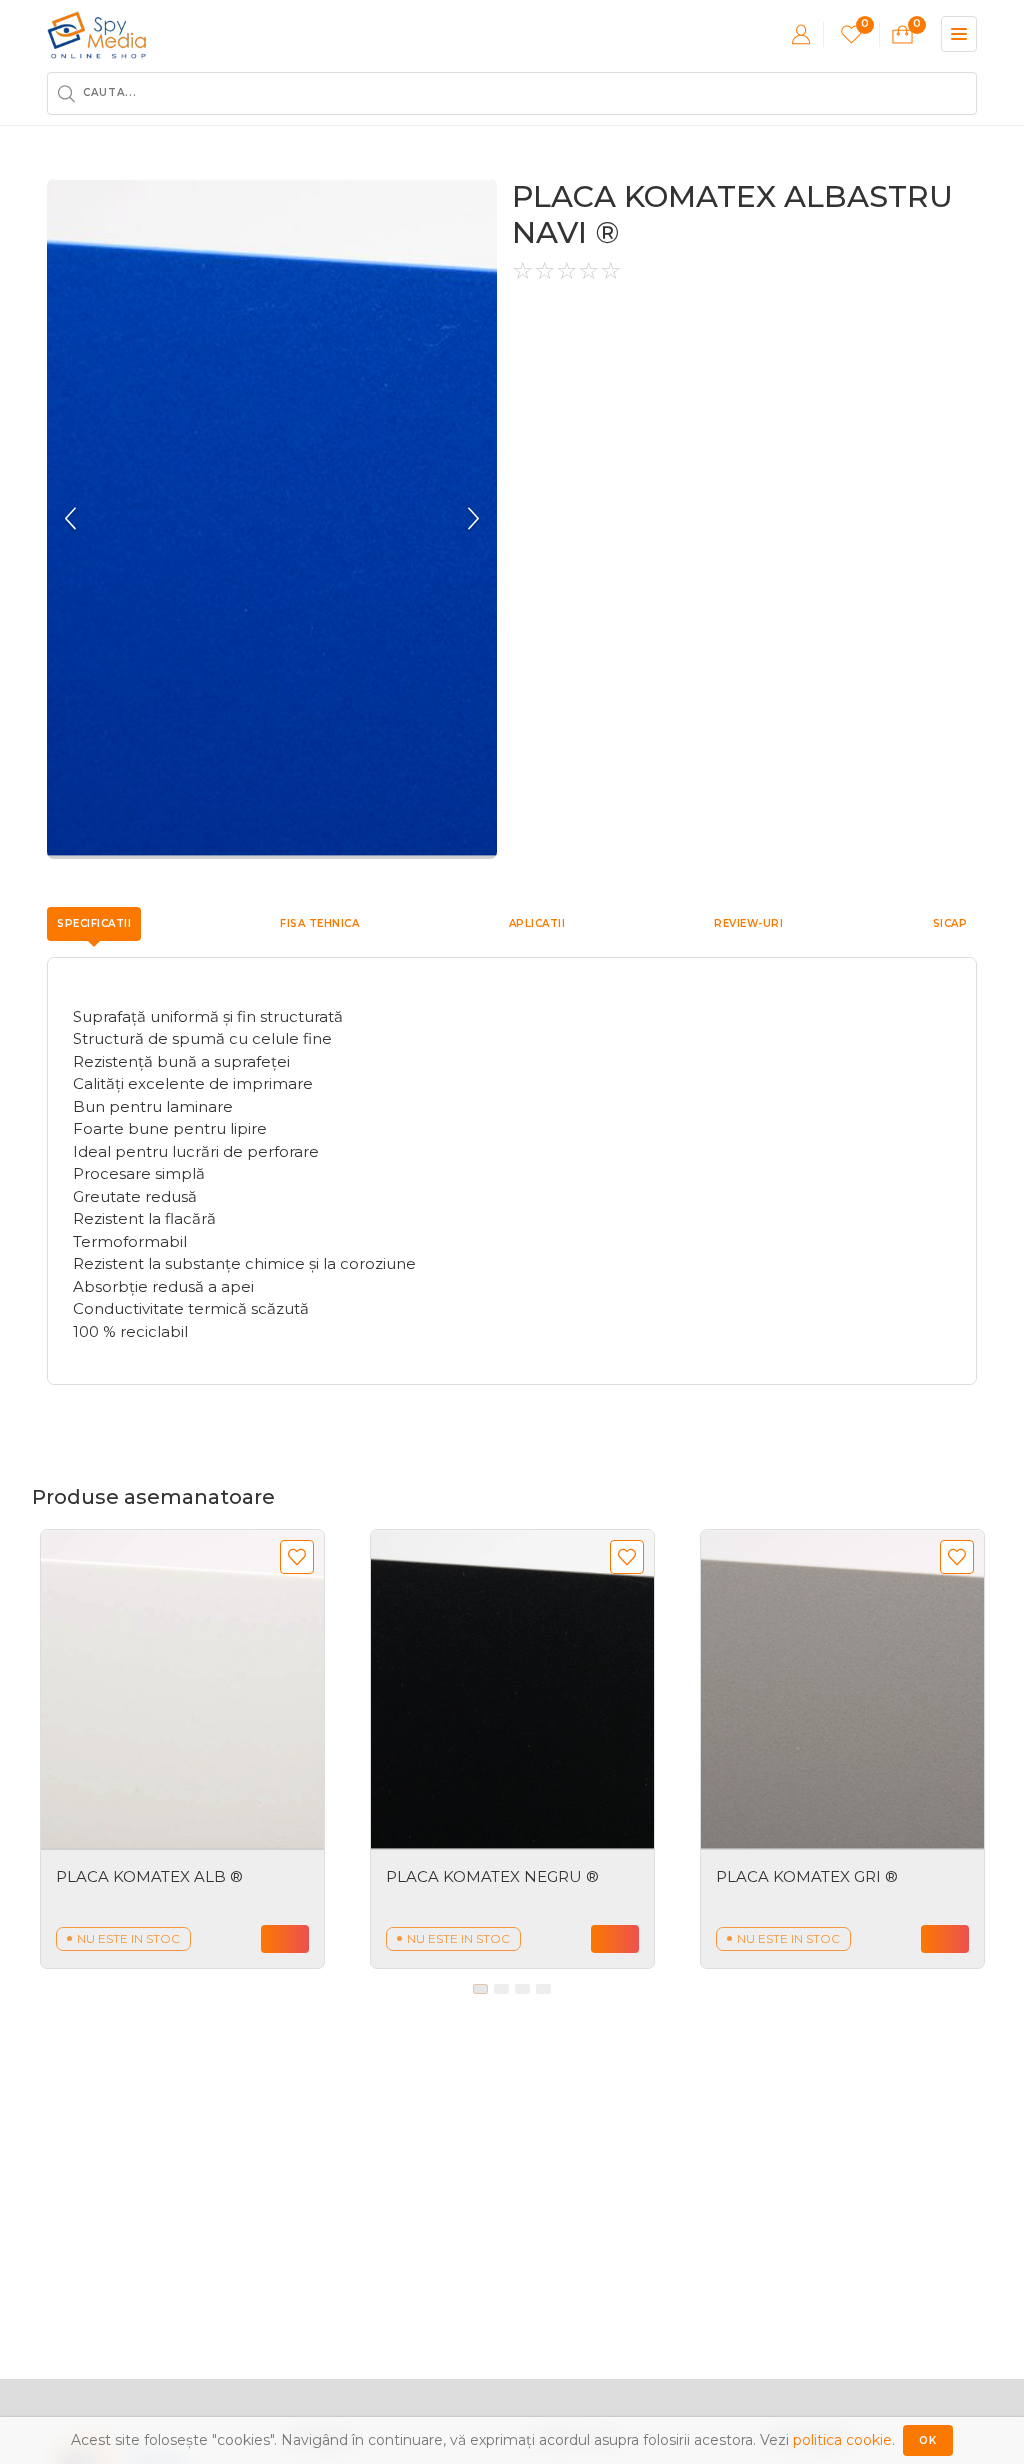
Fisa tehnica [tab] (319, 923)
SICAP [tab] (950, 923)
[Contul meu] (801, 34)
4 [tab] (543, 1989)
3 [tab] (522, 1989)
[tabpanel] (182, 1748)
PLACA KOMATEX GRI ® (807, 1876)
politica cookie (842, 2440)
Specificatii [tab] (94, 923)
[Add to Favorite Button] (297, 1557)
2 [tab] (501, 1989)
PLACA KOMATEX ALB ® (149, 1876)
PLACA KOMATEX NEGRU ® (492, 1876)
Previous (72, 519)
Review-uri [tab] (748, 923)
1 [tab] (480, 1989)
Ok (928, 2440)
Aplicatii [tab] (537, 923)
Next (472, 519)
